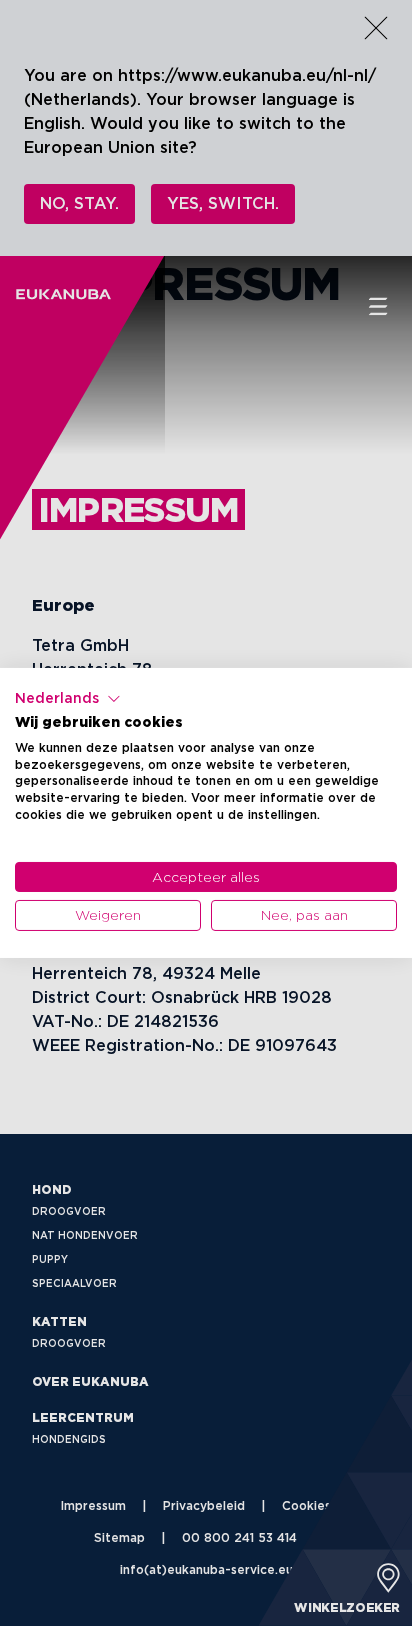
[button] (68, 699)
